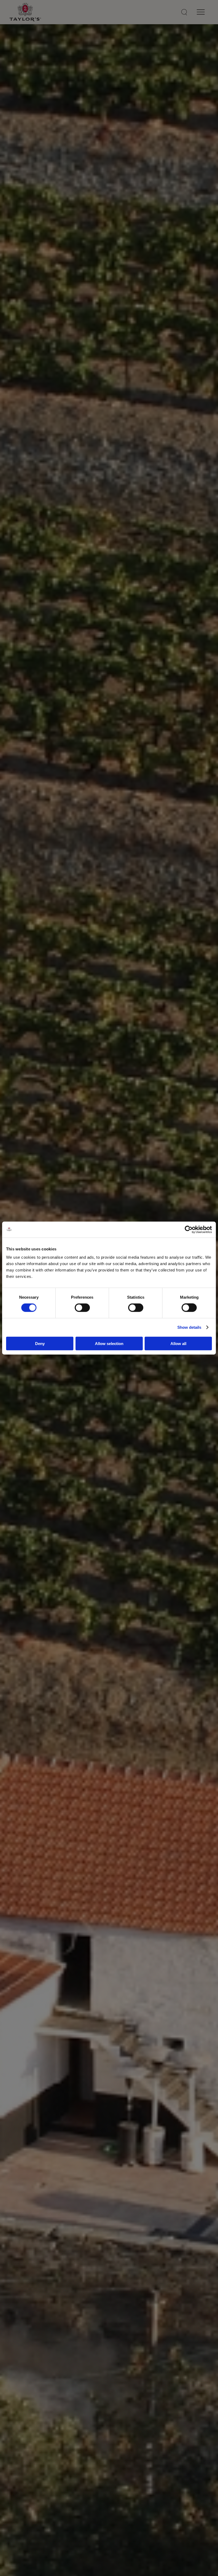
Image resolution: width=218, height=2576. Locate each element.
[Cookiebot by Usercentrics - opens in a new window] (189, 1230)
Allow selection (109, 1343)
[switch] (82, 1308)
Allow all (178, 1343)
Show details (189, 1327)
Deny (40, 1343)
